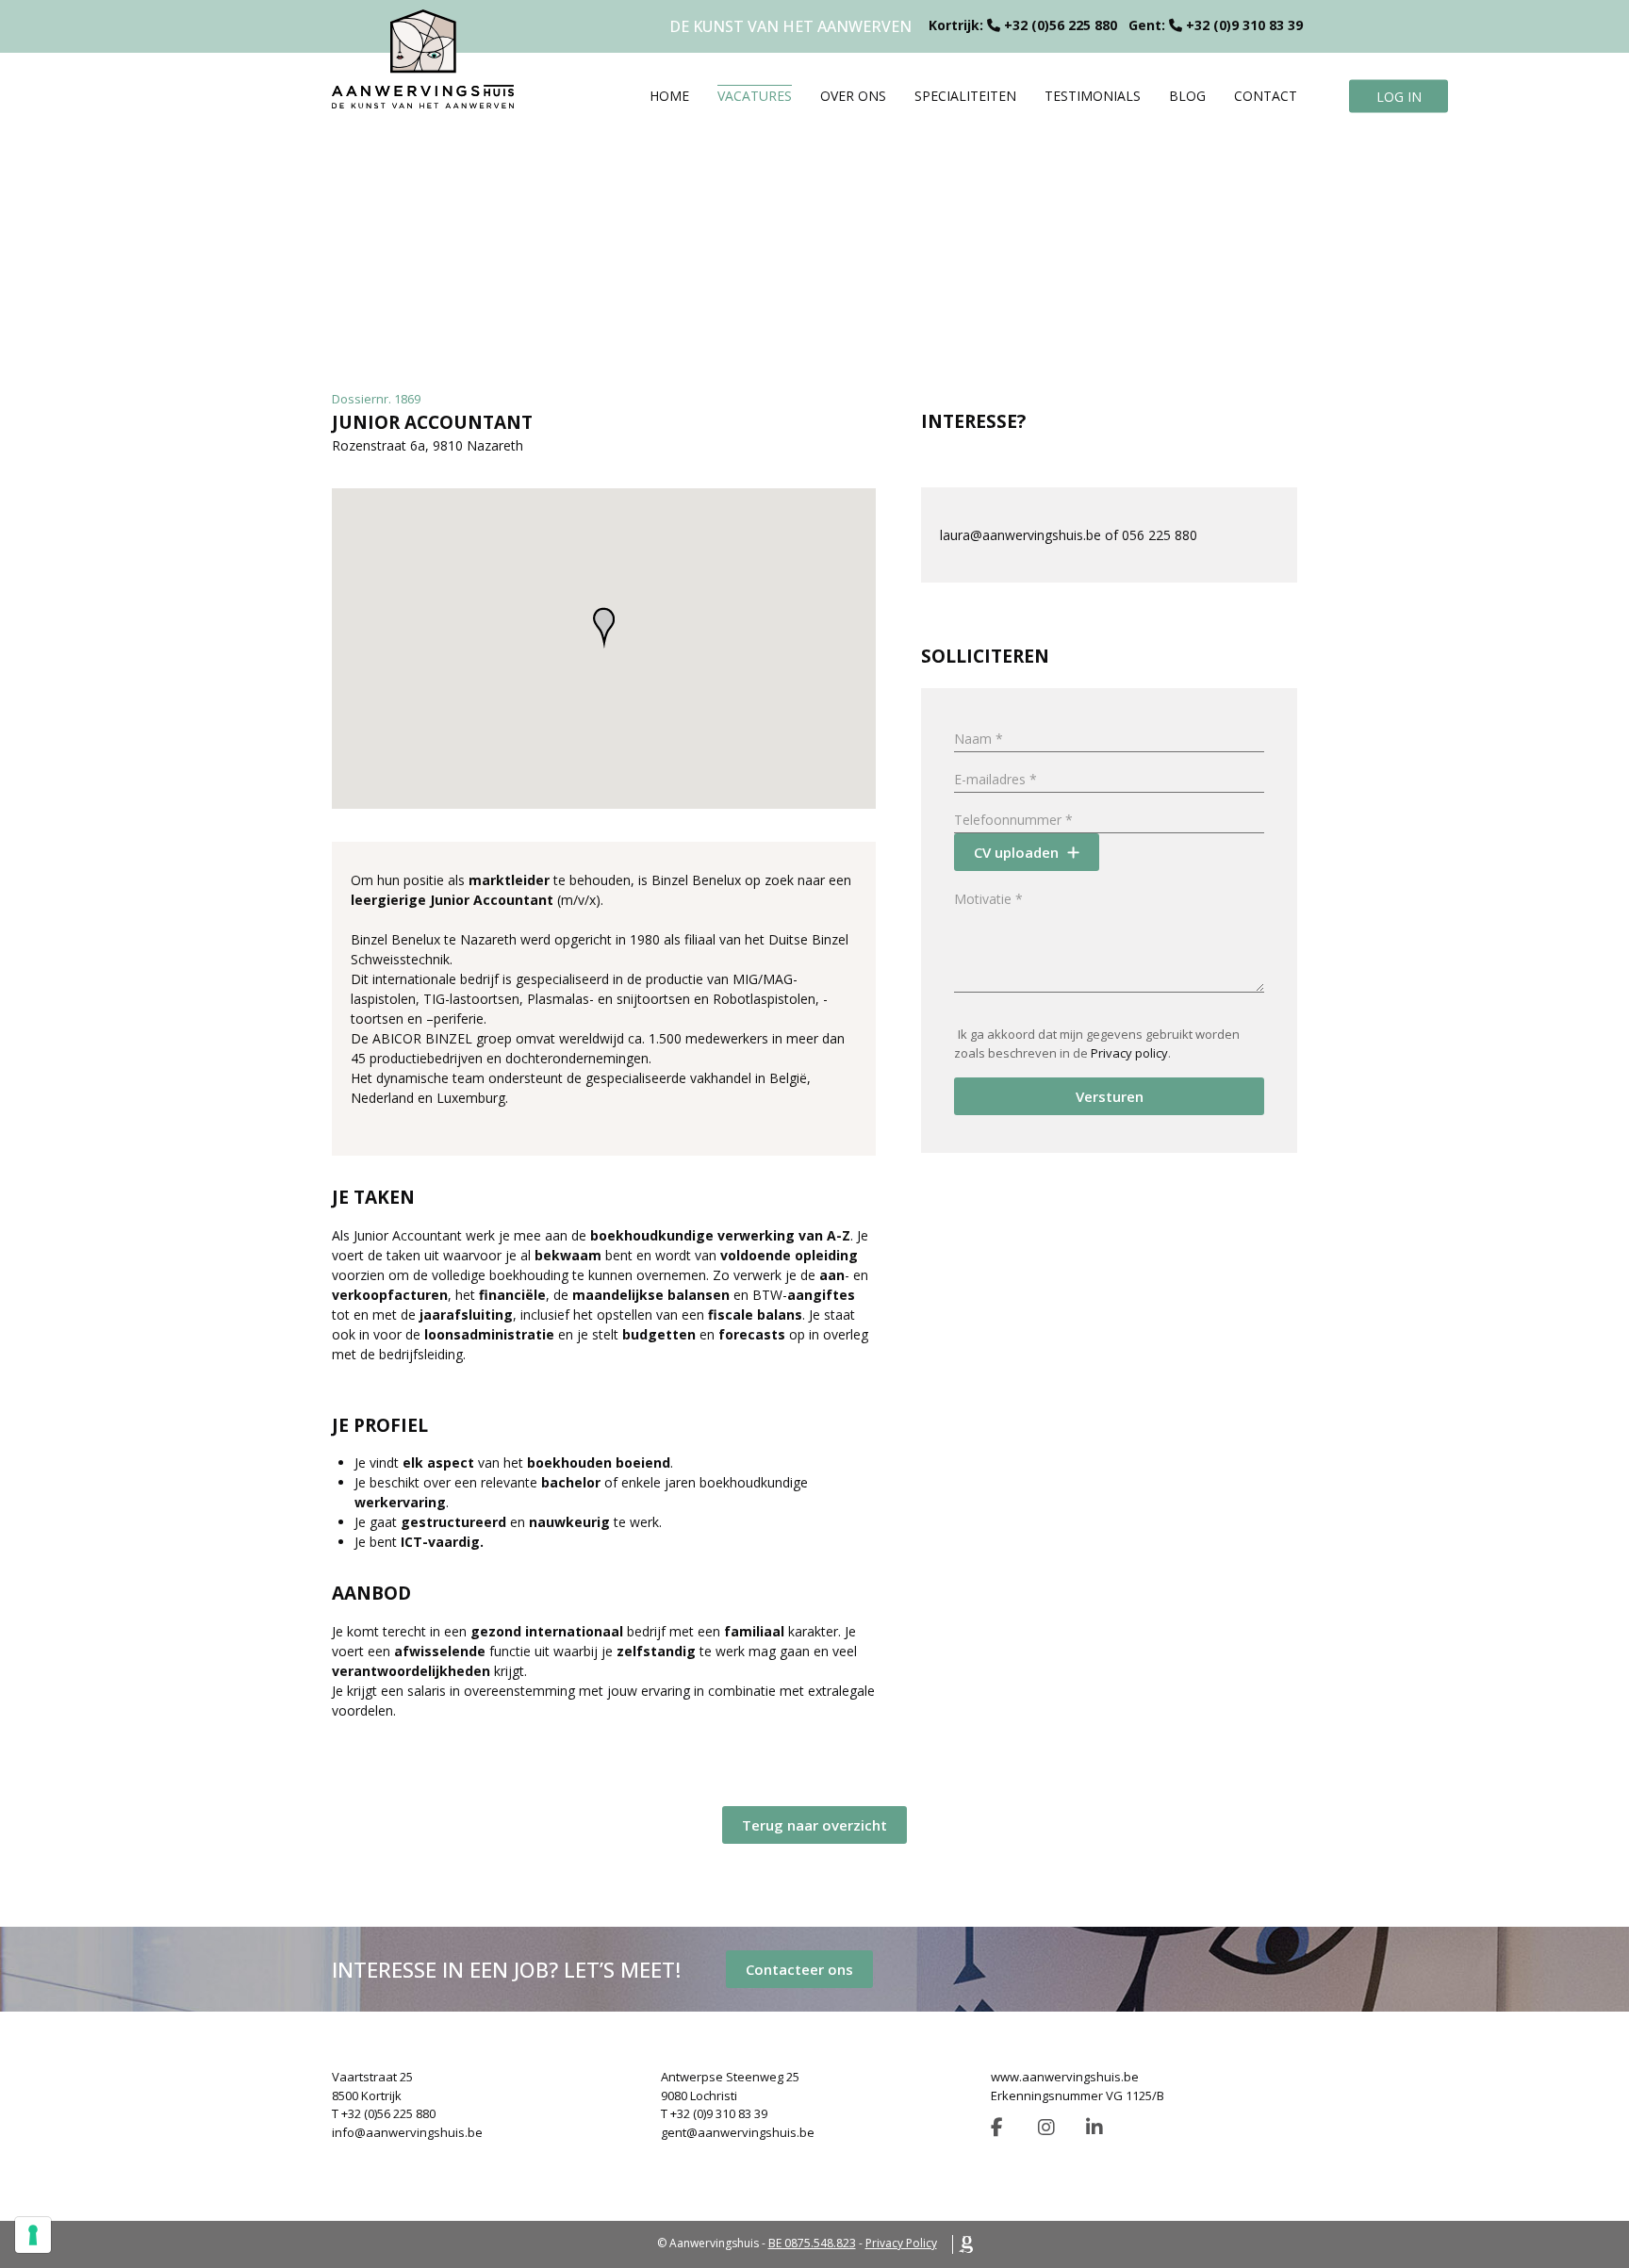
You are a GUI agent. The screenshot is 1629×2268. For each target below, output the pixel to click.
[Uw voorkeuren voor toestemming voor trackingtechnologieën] (33, 2235)
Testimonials (1093, 96)
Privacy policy (1129, 1053)
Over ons (853, 96)
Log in (1399, 96)
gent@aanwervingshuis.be (738, 2132)
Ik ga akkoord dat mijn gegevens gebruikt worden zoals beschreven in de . (1097, 1044)
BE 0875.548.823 (812, 2243)
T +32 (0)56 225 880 (384, 2113)
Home (669, 96)
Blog (1187, 96)
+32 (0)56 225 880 (1061, 25)
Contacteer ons (799, 1969)
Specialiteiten (965, 96)
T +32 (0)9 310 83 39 (714, 2113)
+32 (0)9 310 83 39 (1244, 25)
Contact (1266, 96)
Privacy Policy (901, 2243)
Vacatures (755, 96)
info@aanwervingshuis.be (407, 2132)
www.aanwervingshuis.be (1065, 2077)
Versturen (1110, 1096)
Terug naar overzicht (814, 1825)
